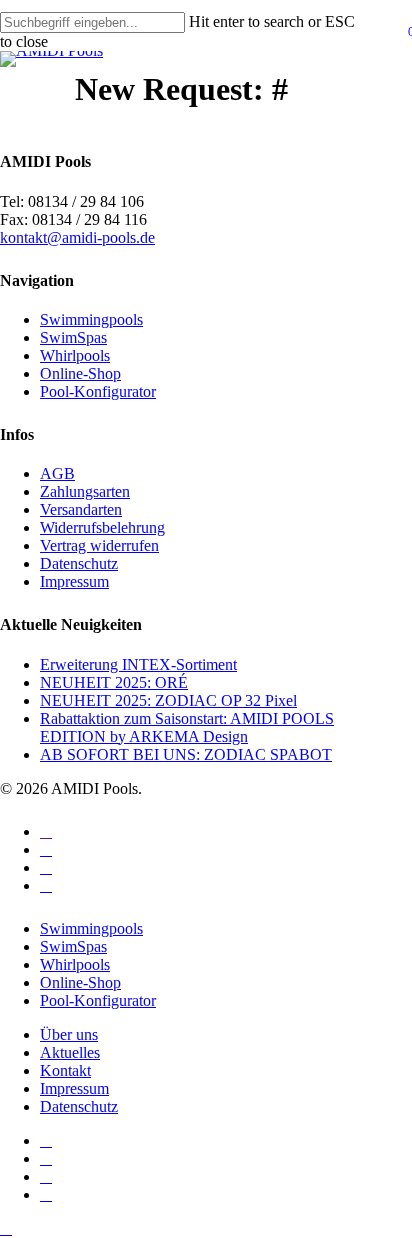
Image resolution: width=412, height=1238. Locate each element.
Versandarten (81, 509)
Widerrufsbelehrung (102, 527)
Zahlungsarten (85, 491)
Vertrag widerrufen (99, 545)
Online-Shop (80, 373)
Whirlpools (75, 355)
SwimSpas (73, 337)
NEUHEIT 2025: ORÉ (114, 682)
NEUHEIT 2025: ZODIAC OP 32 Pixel (168, 700)
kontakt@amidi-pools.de (77, 237)
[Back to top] (6, 1228)
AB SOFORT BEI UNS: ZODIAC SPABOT (186, 754)
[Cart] (404, 39)
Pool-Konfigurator (98, 391)
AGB (57, 473)
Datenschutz (79, 563)
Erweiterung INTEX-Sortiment (138, 664)
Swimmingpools (91, 319)
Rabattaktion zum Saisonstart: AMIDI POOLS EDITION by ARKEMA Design (187, 727)
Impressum (74, 581)
